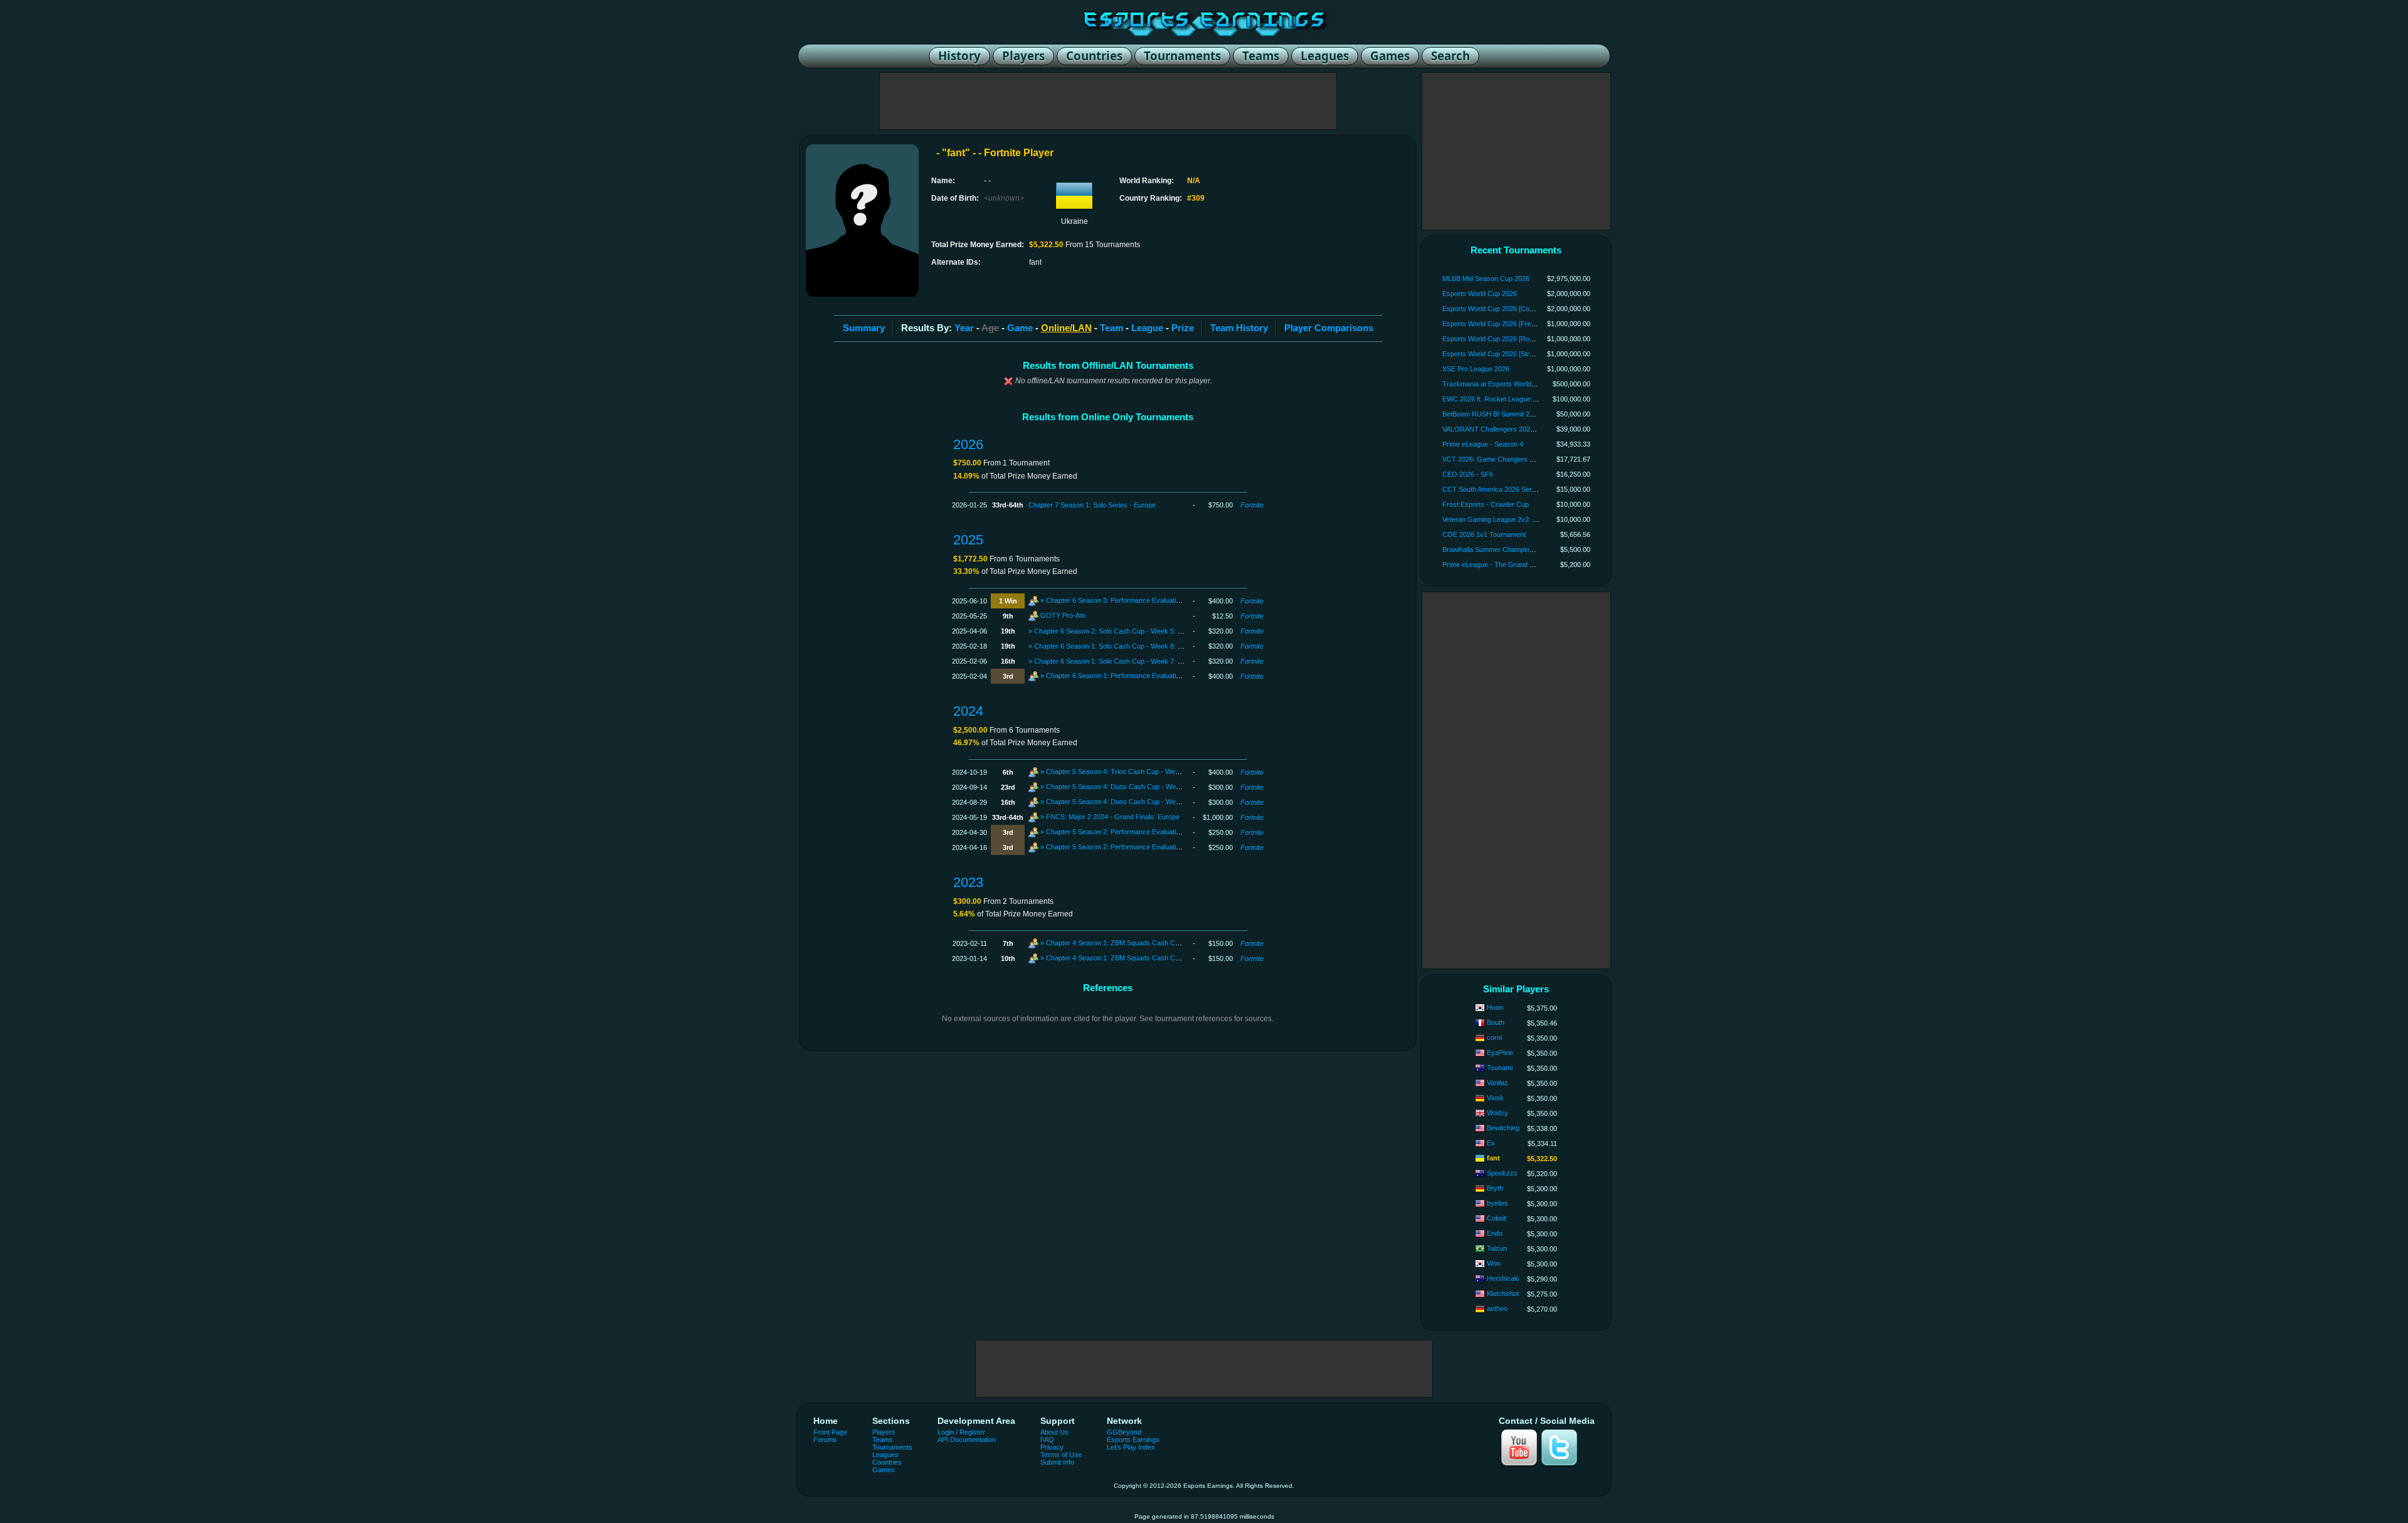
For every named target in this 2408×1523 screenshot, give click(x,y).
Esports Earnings (1133, 1440)
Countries (887, 1462)
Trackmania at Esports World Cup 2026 (1502, 384)
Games (884, 1470)
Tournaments (892, 1447)
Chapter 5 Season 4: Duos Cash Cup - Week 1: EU (1124, 802)
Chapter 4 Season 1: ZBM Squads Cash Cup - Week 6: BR (1136, 943)
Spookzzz (1502, 1173)
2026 (968, 444)
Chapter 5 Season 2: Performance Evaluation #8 (1119, 832)
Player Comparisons (1329, 328)
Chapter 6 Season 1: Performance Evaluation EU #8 (1125, 676)
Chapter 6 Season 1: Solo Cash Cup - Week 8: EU (1111, 646)
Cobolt (1497, 1218)
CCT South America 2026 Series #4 (1496, 489)
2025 (968, 540)
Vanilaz (1497, 1083)
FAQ (1047, 1440)
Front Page (830, 1432)
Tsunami (1500, 1068)
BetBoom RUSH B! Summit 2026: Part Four (1508, 414)
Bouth (1496, 1022)
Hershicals (1503, 1278)
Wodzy (1497, 1113)
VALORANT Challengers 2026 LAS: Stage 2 (1509, 429)
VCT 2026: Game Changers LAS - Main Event (1512, 459)
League (1147, 328)
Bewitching (1503, 1128)
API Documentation (967, 1440)
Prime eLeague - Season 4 (1483, 444)
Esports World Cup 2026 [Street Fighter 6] (1506, 354)
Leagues (885, 1455)
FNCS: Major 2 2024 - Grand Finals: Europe (1113, 817)
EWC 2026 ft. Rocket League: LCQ (1496, 399)
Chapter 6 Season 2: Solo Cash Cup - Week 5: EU (1111, 631)
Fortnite (1252, 505)
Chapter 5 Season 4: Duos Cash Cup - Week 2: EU (1124, 787)
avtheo (1497, 1308)
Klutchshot (1503, 1293)
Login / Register (961, 1432)
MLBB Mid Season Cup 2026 (1486, 279)
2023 (968, 882)
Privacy (1052, 1447)
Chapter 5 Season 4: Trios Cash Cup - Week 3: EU (1124, 772)
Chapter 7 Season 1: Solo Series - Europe (1092, 505)
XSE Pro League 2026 (1476, 369)
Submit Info (1057, 1462)
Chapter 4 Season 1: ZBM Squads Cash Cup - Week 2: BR (1136, 958)
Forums (825, 1440)
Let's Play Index (1131, 1447)
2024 (968, 711)
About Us (1054, 1432)
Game (1020, 328)
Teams (883, 1440)
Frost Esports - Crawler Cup (1486, 504)
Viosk (1495, 1098)
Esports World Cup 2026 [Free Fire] (1497, 324)
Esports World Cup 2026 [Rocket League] (1506, 339)
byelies (1497, 1203)
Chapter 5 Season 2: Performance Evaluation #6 (1119, 847)
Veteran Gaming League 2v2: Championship (1509, 519)
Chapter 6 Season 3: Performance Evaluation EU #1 (1125, 600)
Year (964, 328)
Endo (1495, 1233)
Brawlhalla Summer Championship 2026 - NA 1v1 (1517, 549)
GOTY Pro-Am (1063, 615)
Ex (1491, 1143)
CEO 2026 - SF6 (1468, 474)
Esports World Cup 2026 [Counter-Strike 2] (1508, 309)
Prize (1183, 328)
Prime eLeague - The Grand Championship (1508, 565)
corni (1494, 1037)
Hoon (1495, 1007)
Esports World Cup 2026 (1480, 294)
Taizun (1497, 1248)
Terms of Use (1061, 1455)
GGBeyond (1124, 1432)
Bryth (1495, 1188)
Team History (1239, 328)
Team (1112, 328)
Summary (864, 328)
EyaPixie (1500, 1053)
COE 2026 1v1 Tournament (1484, 534)
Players (884, 1432)
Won (1494, 1263)
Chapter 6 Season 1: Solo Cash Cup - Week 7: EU (1111, 661)
